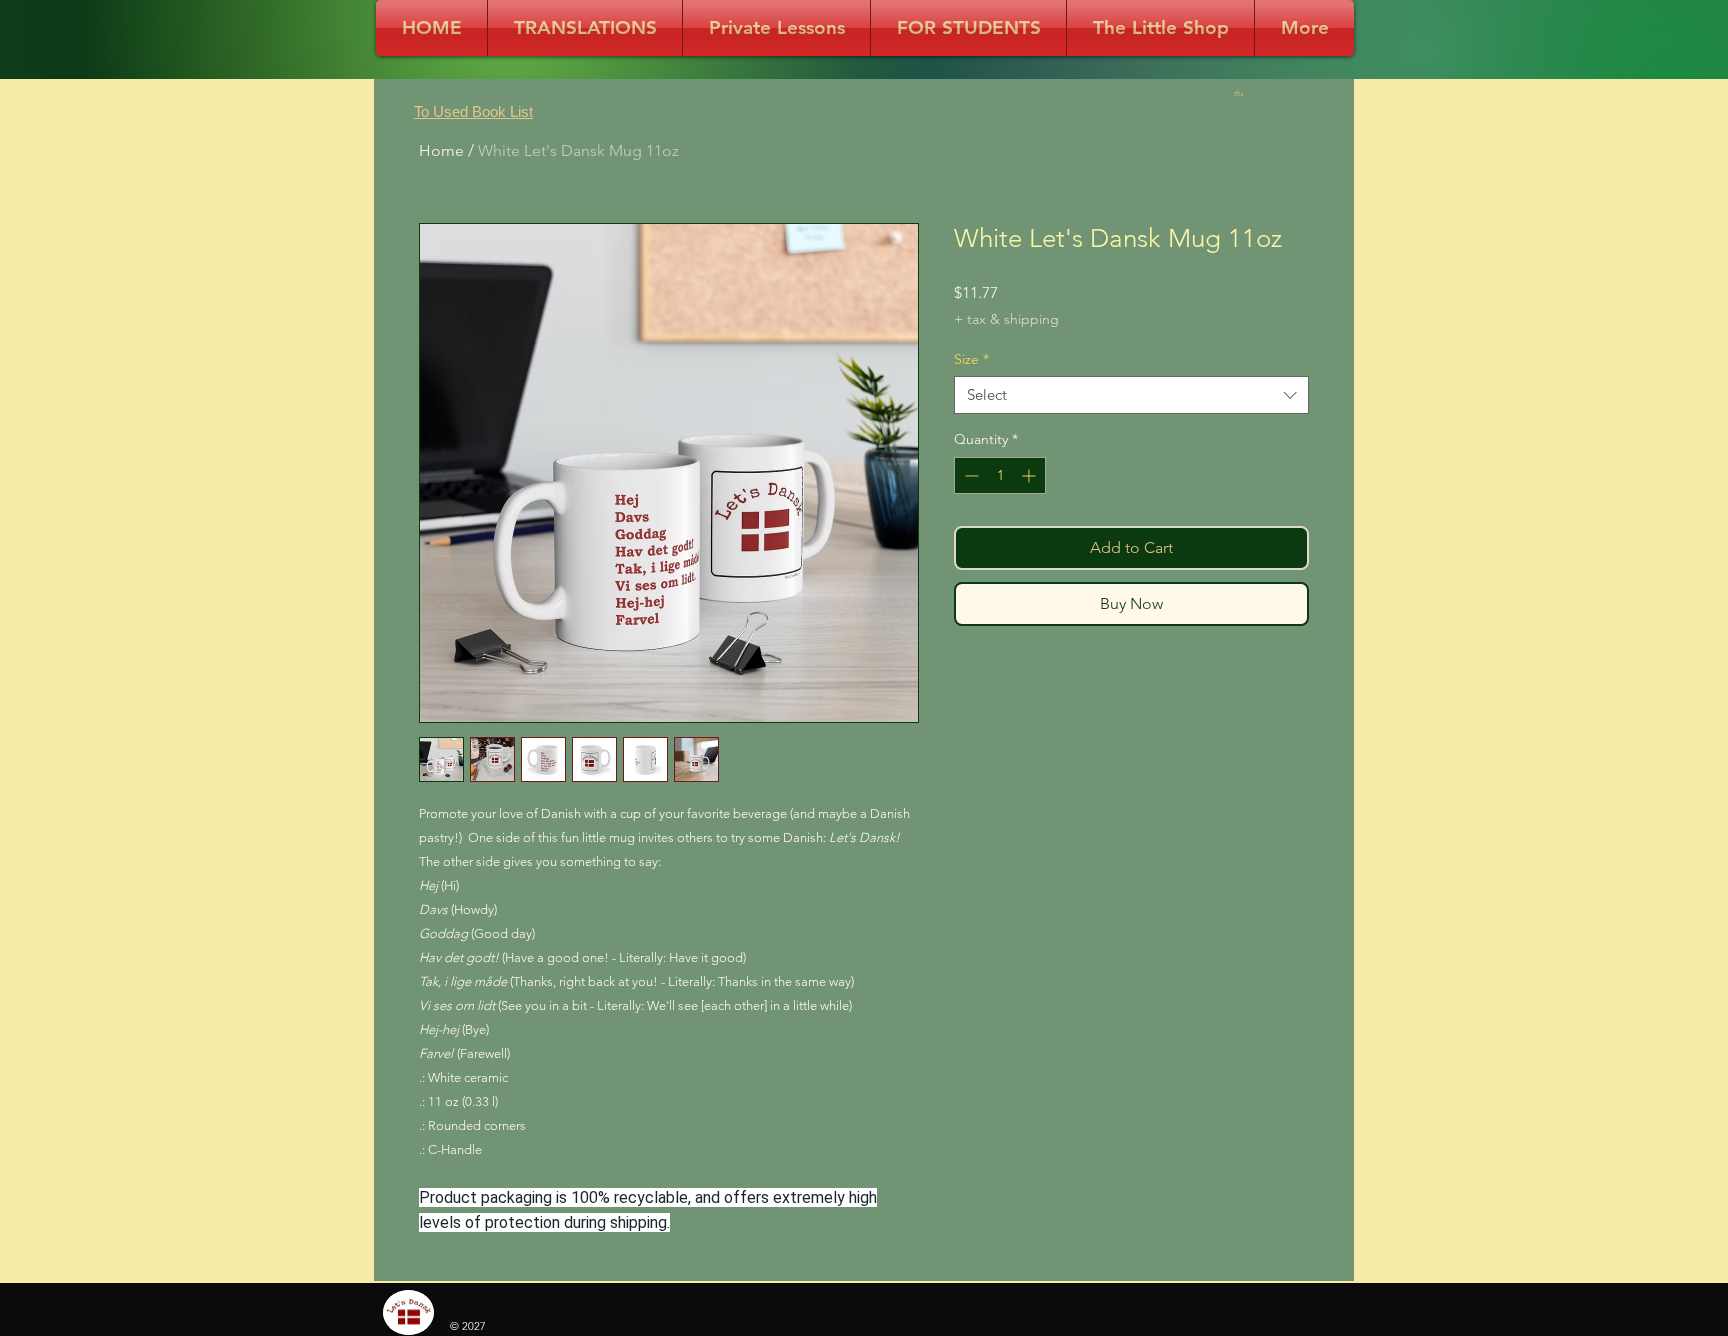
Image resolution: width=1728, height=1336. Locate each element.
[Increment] (1030, 475)
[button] (1240, 93)
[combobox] (1131, 395)
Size (971, 359)
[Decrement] (969, 475)
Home (441, 150)
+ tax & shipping (1006, 319)
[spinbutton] (1000, 475)
